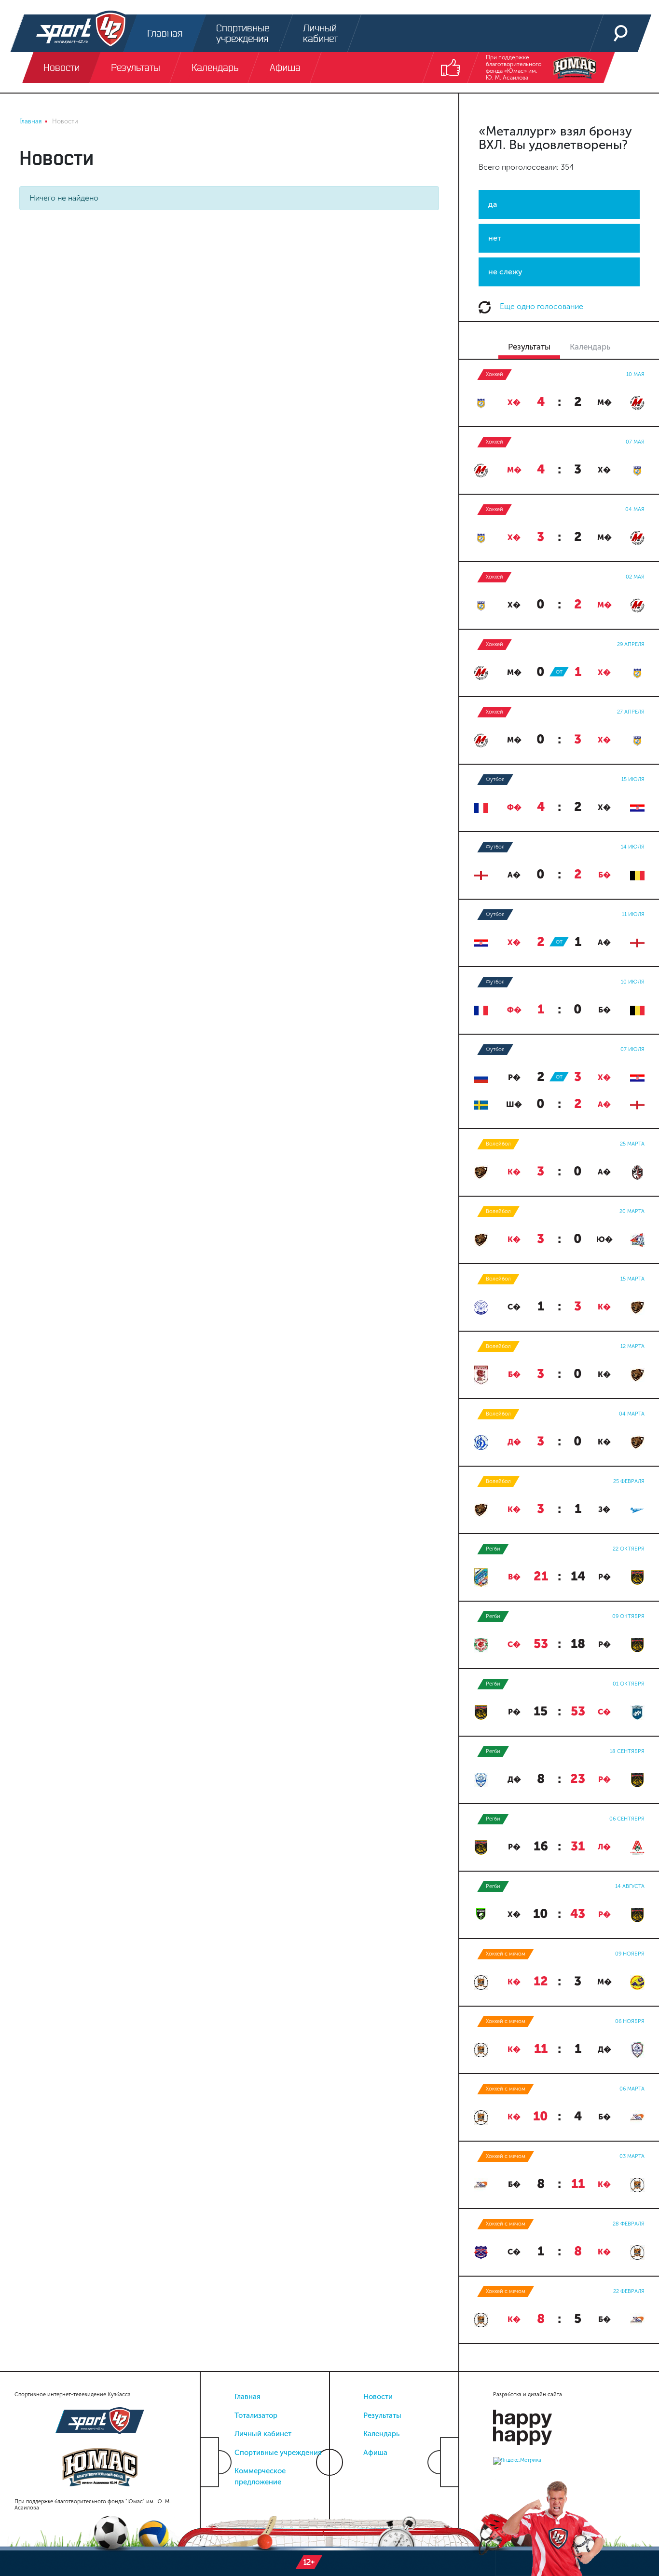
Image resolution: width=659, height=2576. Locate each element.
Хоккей (494, 374)
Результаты (382, 2415)
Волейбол (498, 1144)
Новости (378, 2397)
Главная (247, 2397)
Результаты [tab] (529, 347)
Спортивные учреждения (278, 2453)
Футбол (495, 779)
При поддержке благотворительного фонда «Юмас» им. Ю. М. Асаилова (514, 67)
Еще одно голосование (541, 306)
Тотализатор (256, 2415)
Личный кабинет (263, 2434)
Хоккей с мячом (506, 1954)
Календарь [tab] (590, 347)
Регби (493, 1549)
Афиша (375, 2453)
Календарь (381, 2434)
